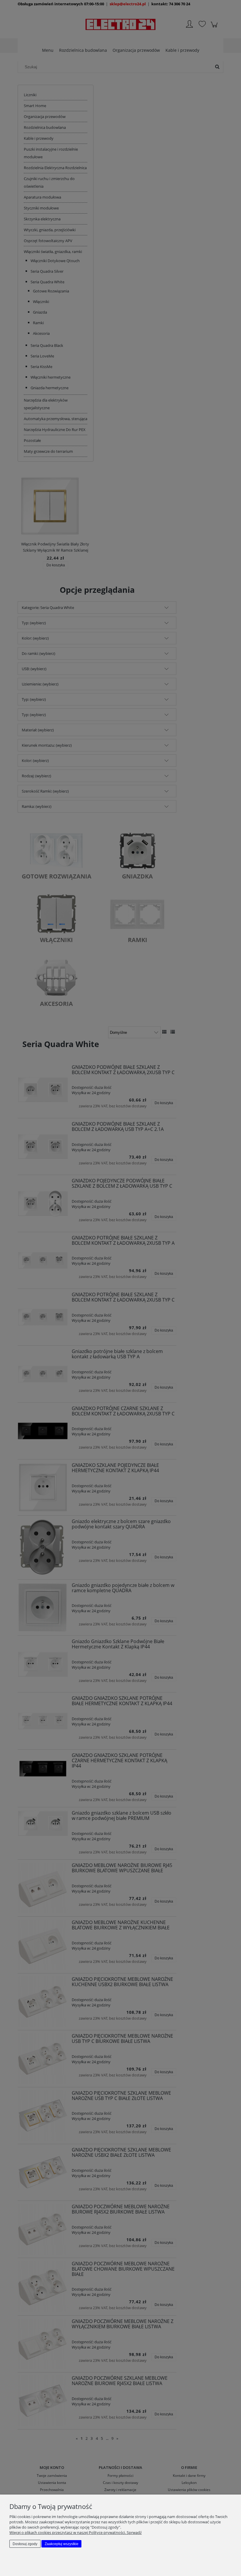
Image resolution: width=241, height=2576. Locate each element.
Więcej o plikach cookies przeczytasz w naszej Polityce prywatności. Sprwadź (76, 2532)
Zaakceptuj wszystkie (62, 2544)
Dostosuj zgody (25, 2544)
